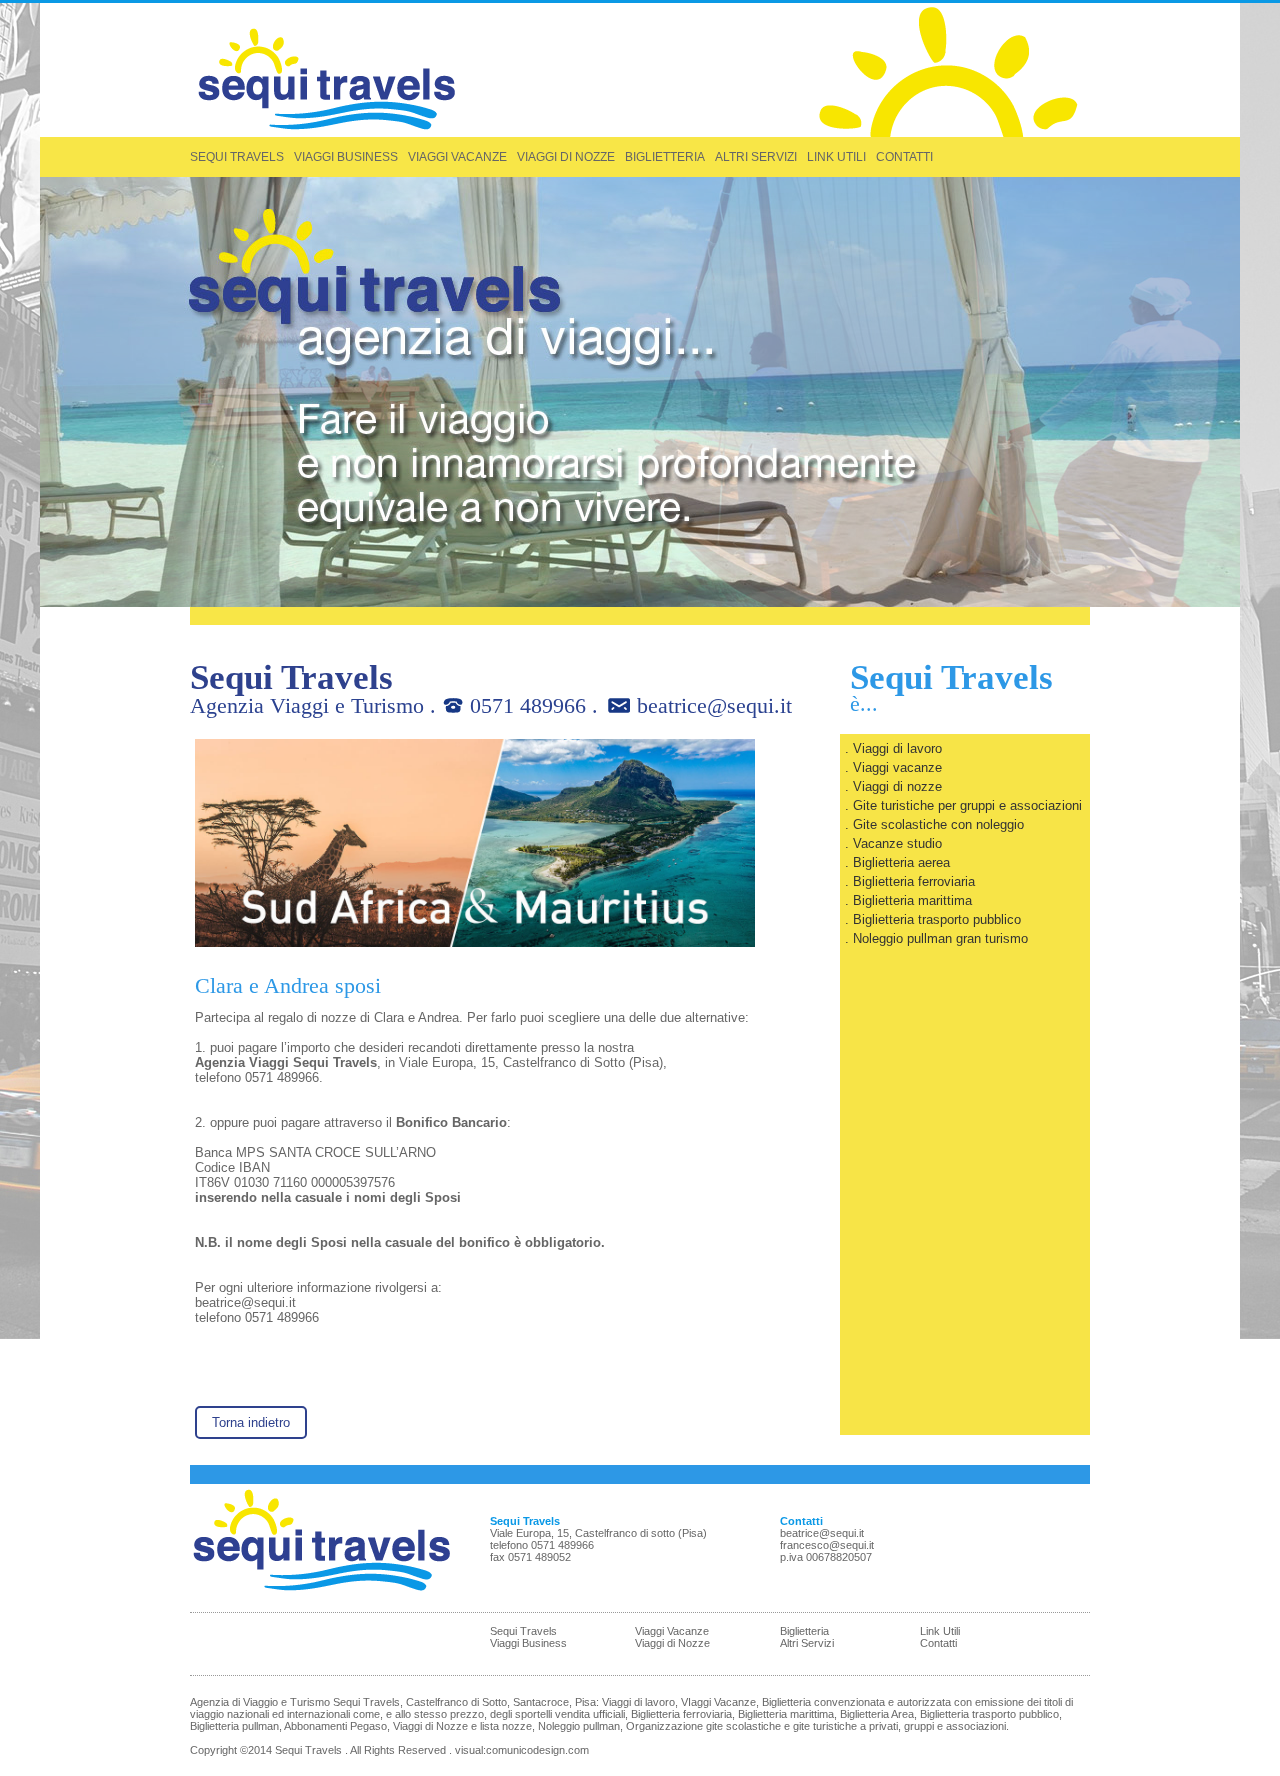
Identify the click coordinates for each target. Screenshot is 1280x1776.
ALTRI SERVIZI (756, 157)
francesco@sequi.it (827, 1545)
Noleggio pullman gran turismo (940, 938)
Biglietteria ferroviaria (914, 881)
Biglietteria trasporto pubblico (937, 919)
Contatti (938, 1643)
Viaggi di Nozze (672, 1643)
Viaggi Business (528, 1643)
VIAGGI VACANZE (457, 157)
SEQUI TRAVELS (237, 157)
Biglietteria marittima (912, 900)
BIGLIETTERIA (665, 157)
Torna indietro (251, 1422)
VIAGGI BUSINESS (346, 157)
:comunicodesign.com (536, 1750)
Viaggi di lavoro (897, 748)
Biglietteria (804, 1631)
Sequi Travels (523, 1631)
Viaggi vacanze (897, 767)
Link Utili (940, 1631)
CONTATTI (904, 157)
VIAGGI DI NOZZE (566, 157)
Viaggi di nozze (897, 786)
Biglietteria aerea (901, 862)
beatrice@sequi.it (714, 705)
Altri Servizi (807, 1643)
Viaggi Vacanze (672, 1631)
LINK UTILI (836, 157)
